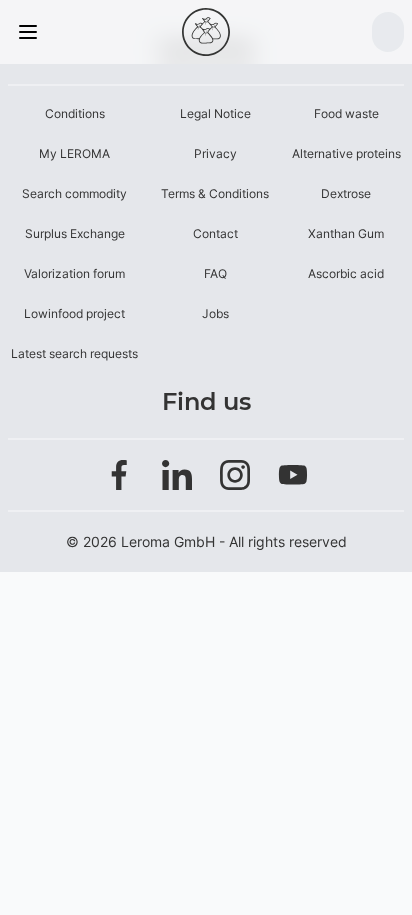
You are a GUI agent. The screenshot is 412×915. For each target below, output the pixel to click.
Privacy (215, 153)
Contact (215, 233)
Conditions (75, 113)
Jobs (215, 313)
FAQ (215, 273)
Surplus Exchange (75, 233)
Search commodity (74, 193)
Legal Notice (215, 113)
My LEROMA (74, 153)
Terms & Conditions (215, 193)
